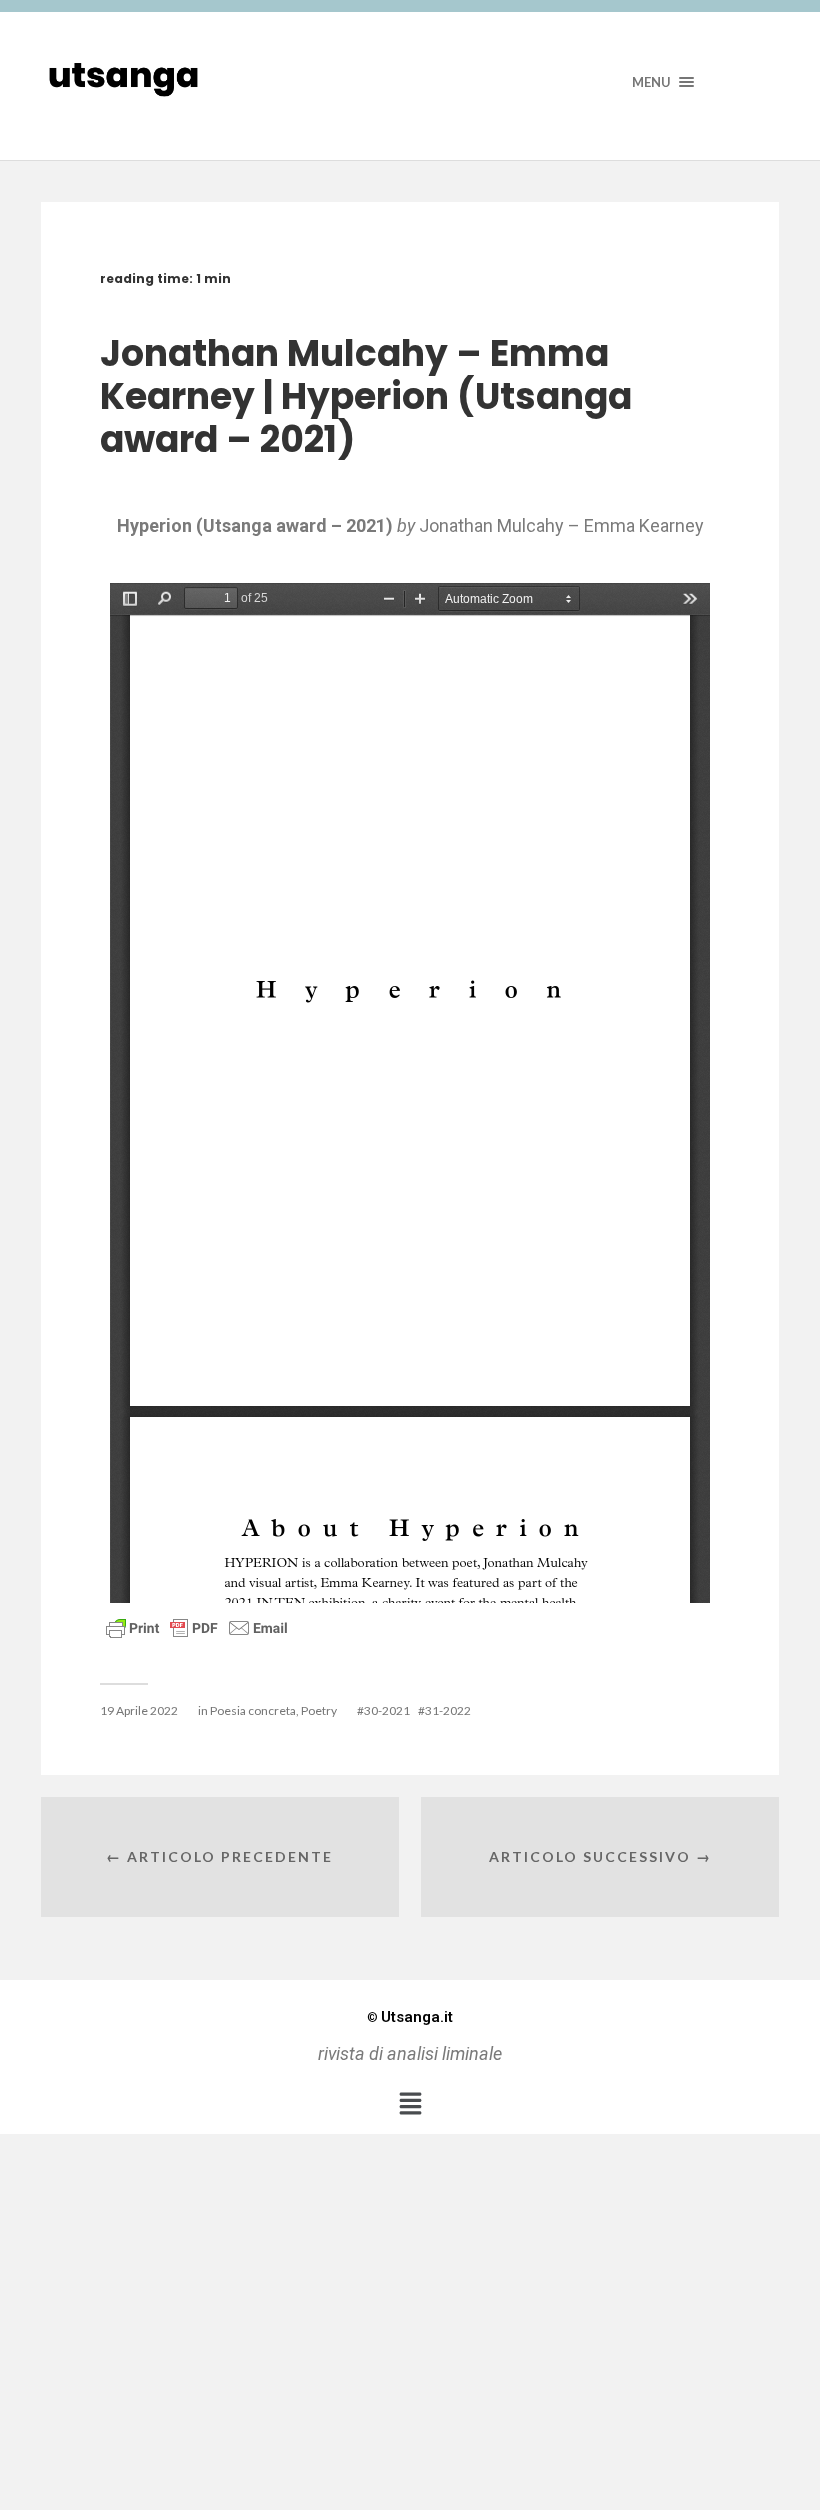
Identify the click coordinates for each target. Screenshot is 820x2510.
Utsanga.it (410, 2017)
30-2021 (387, 1710)
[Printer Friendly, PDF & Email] (197, 1626)
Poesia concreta (253, 1710)
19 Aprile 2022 (139, 1710)
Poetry (319, 1710)
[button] (410, 2103)
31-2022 (448, 1710)
